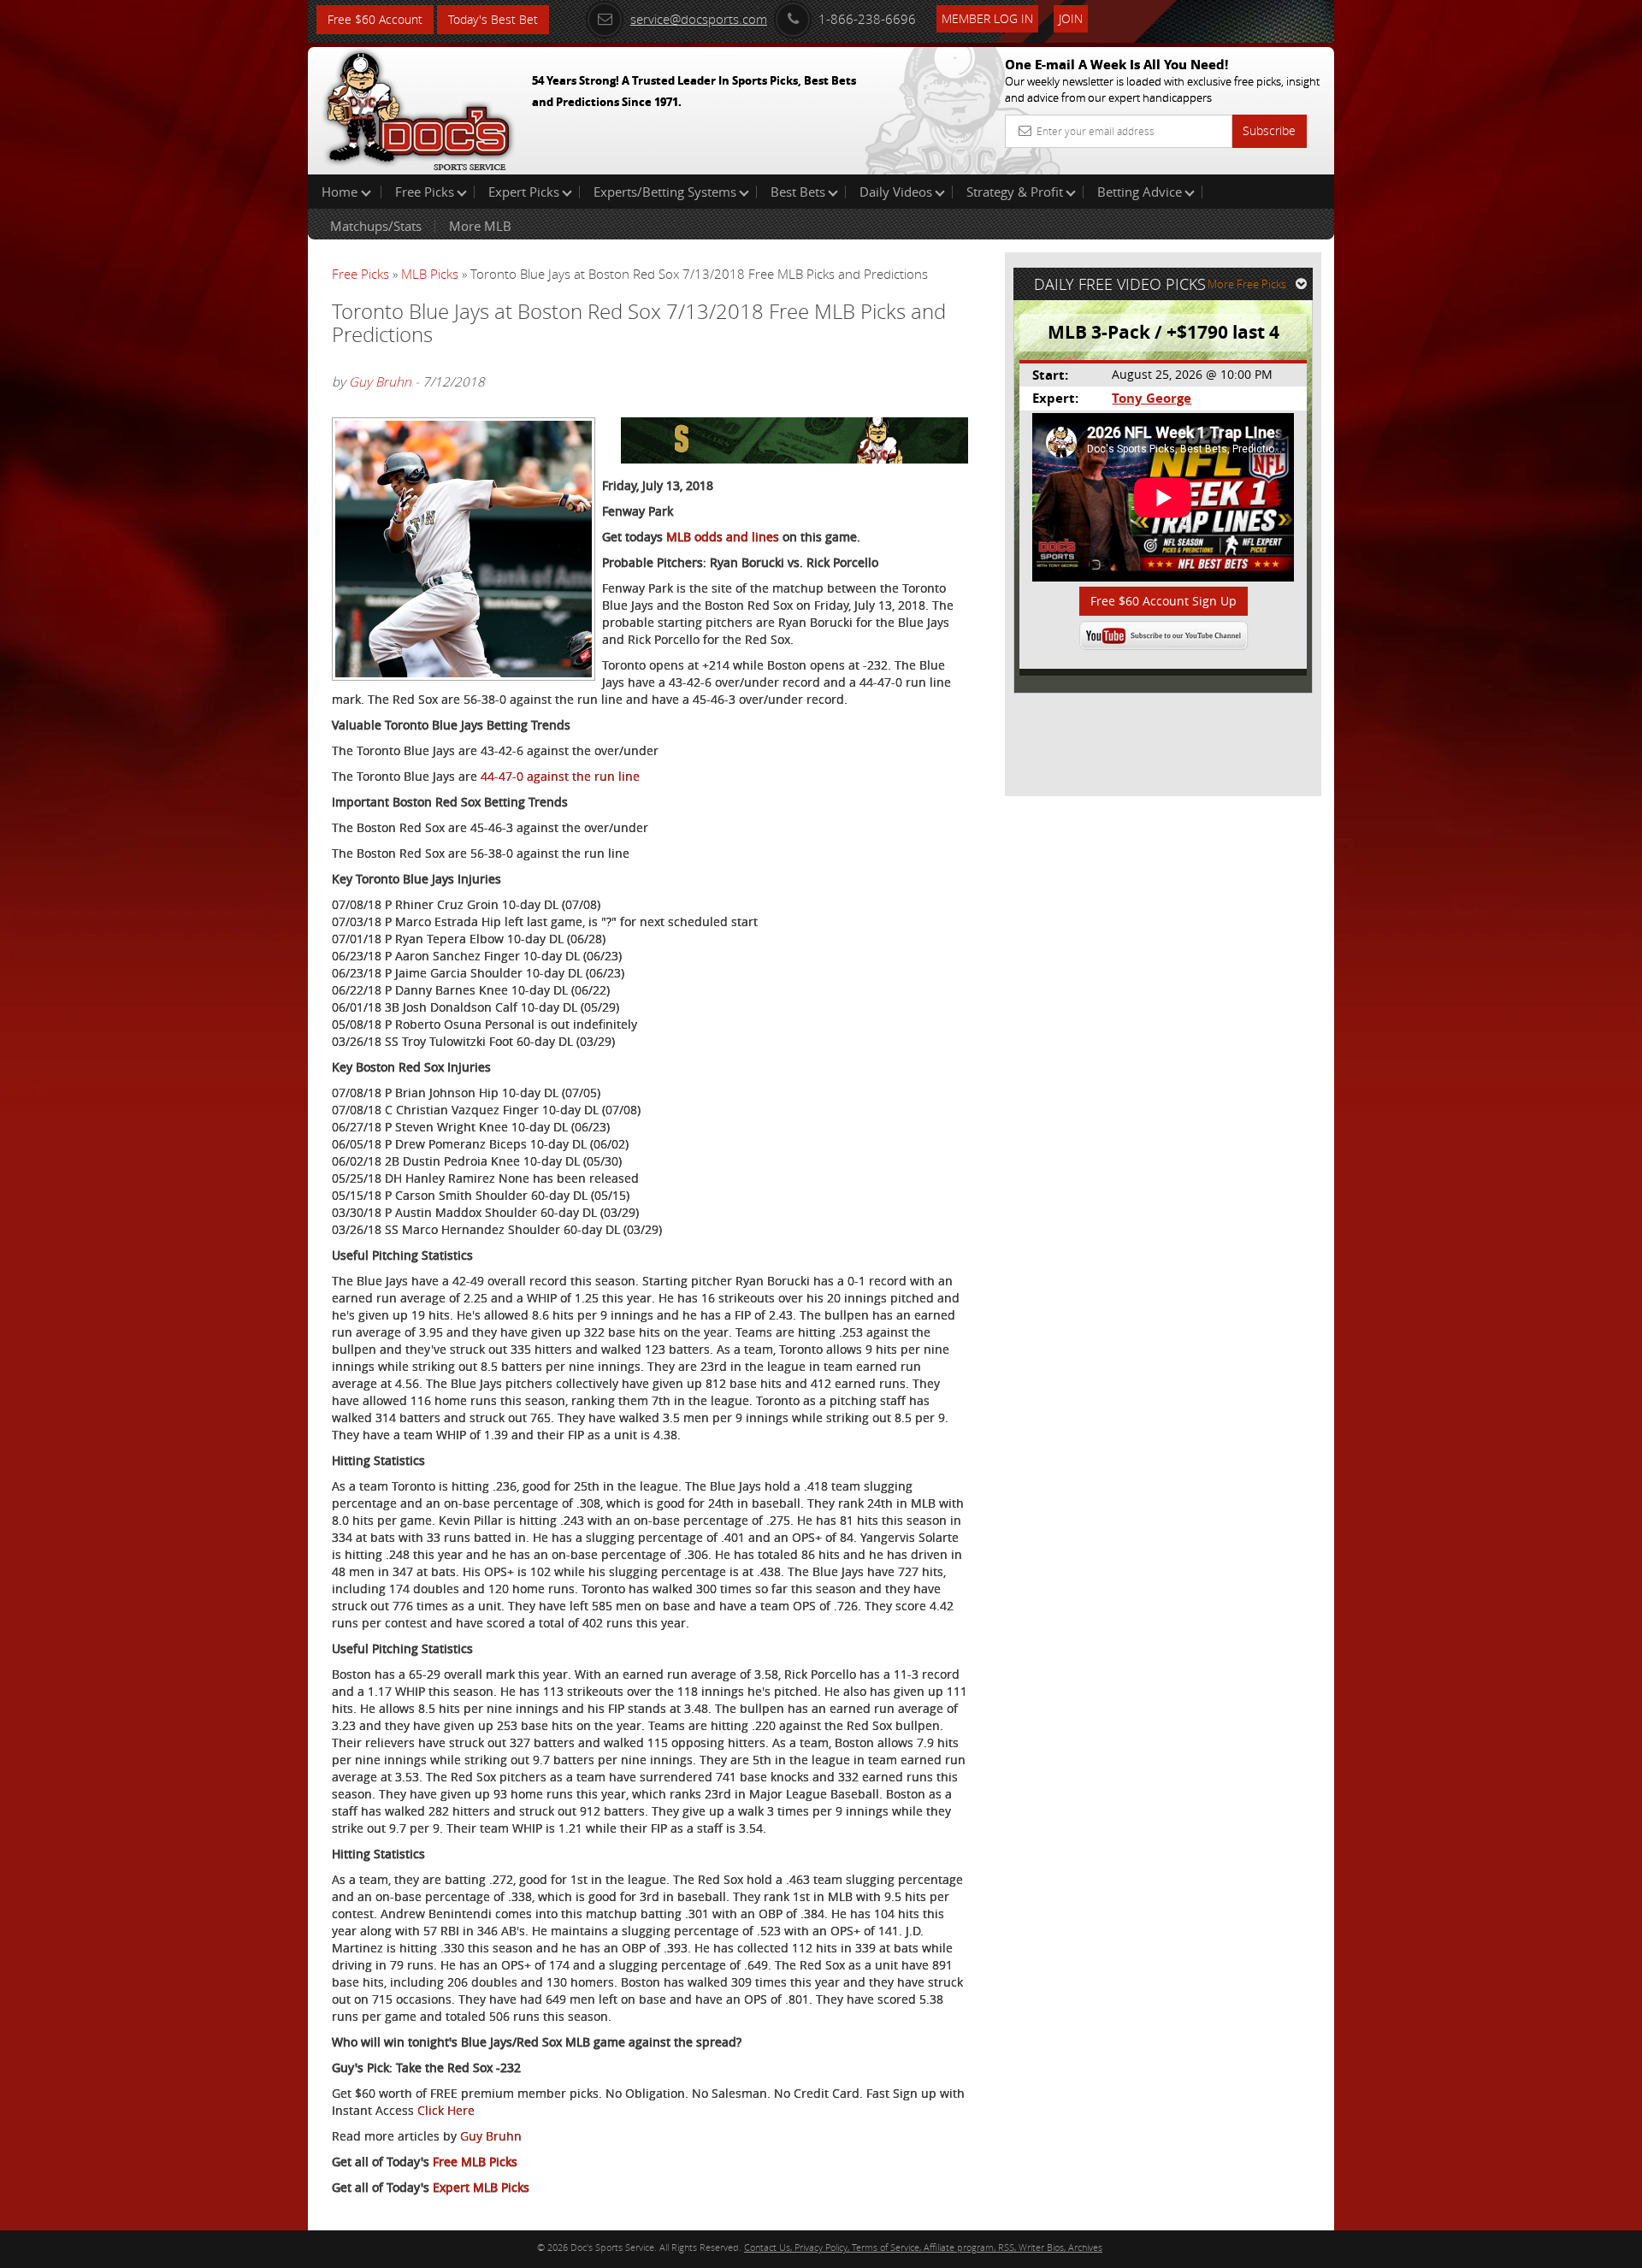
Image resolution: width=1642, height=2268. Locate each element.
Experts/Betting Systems (665, 192)
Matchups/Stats (376, 226)
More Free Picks (1247, 284)
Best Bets (798, 192)
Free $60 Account (375, 19)
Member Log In (987, 18)
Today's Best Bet (493, 19)
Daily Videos (896, 192)
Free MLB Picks (475, 2162)
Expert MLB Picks (481, 2187)
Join (1071, 18)
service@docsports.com (699, 19)
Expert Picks (524, 192)
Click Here (446, 2110)
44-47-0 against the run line (560, 776)
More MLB (480, 226)
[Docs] (418, 107)
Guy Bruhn (380, 381)
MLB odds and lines (723, 537)
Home (341, 192)
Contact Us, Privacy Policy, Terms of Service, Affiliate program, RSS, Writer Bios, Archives (923, 2247)
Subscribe (1269, 130)
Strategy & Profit (1015, 192)
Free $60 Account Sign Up (1164, 601)
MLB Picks (430, 274)
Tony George (1152, 398)
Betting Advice (1140, 192)
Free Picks (425, 192)
